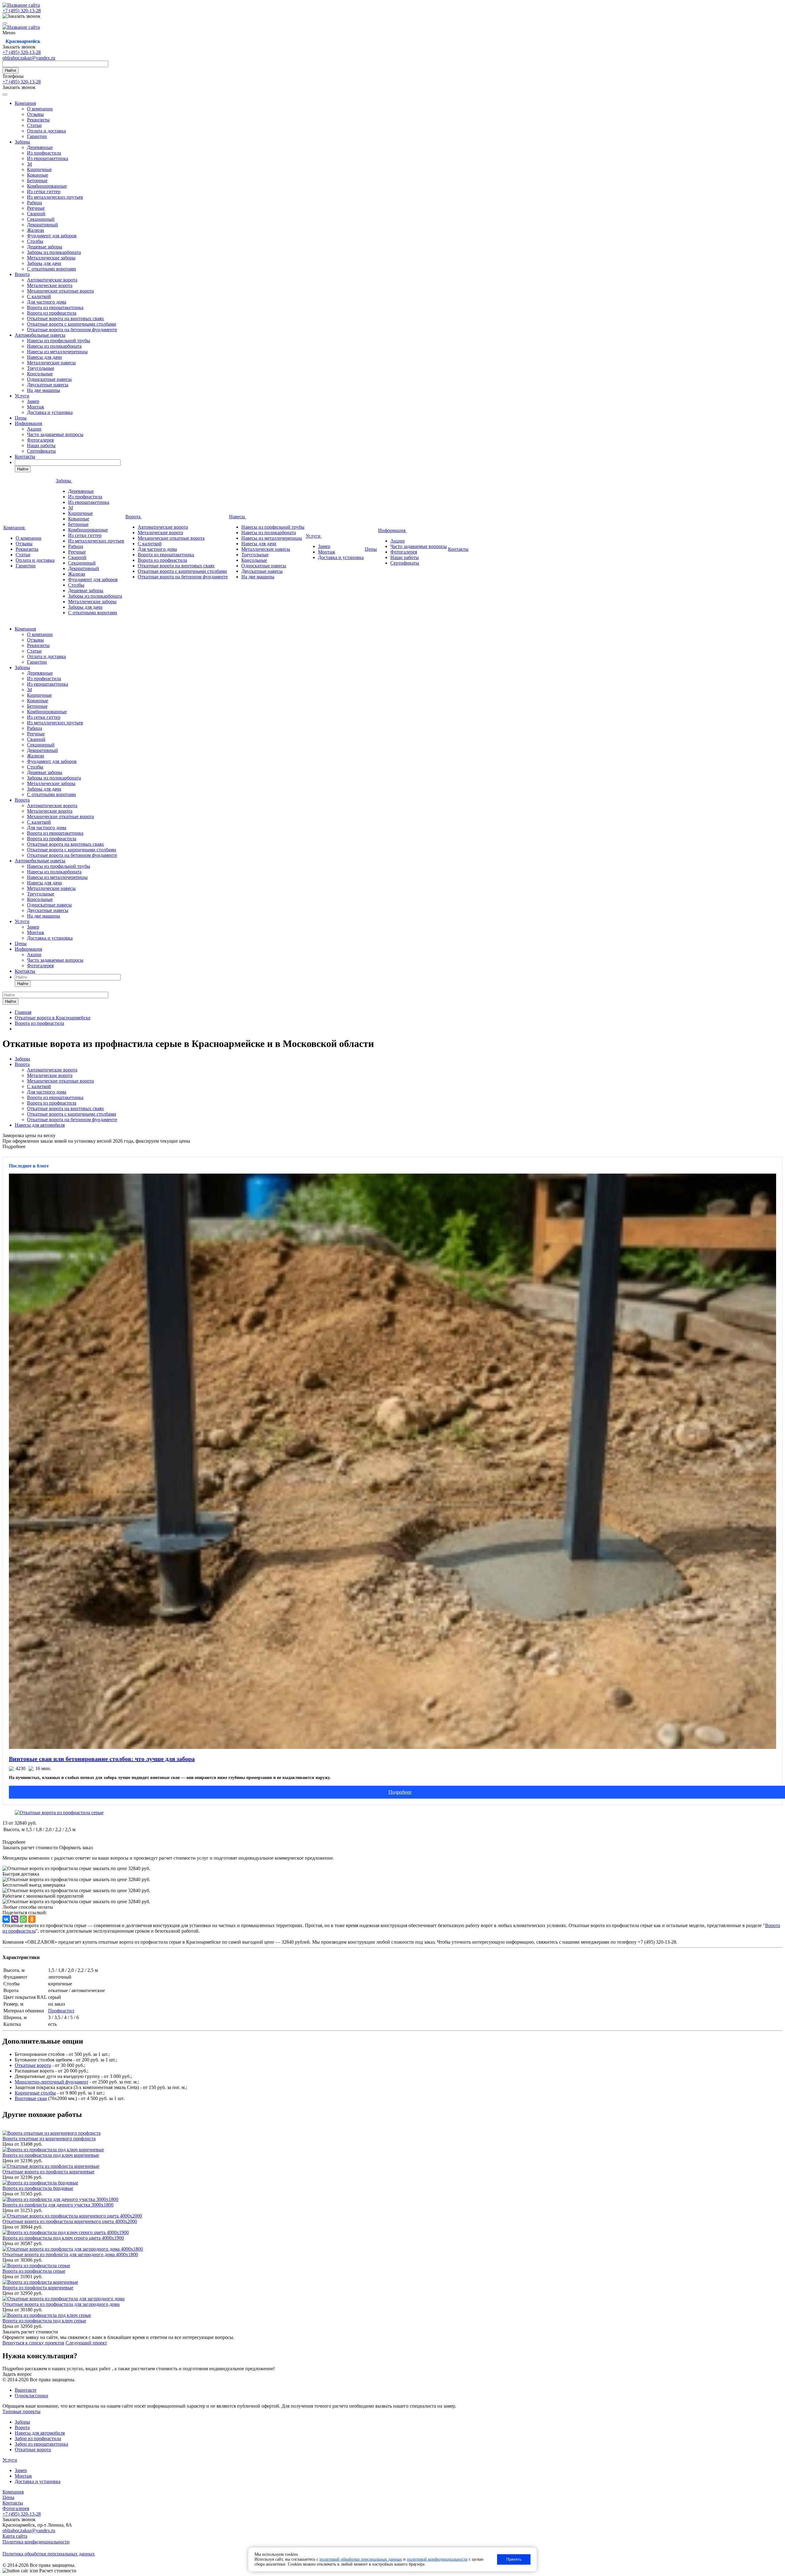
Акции (34, 429)
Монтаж (36, 407)
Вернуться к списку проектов (33, 2343)
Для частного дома (47, 302)
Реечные (36, 208)
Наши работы (41, 445)
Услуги (22, 396)
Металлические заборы (51, 258)
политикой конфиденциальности (437, 2559)
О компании (40, 109)
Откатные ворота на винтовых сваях (65, 318)
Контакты (25, 456)
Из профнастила (44, 153)
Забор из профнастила (38, 2438)
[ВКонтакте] (6, 1919)
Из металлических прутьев (55, 197)
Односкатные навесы (49, 379)
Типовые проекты (21, 2411)
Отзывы (35, 114)
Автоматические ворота (52, 280)
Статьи (34, 125)
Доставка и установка (50, 412)
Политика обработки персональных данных (49, 2554)
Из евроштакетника (48, 158)
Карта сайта (15, 2536)
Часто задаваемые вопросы (55, 434)
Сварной (36, 214)
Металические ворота (50, 285)
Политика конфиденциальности (36, 2542)
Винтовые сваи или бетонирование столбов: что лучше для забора (102, 1759)
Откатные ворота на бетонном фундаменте (72, 330)
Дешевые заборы (45, 247)
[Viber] (15, 1919)
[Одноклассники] (32, 1919)
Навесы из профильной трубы (59, 341)
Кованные (38, 175)
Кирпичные (39, 169)
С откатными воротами (52, 269)
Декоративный (42, 225)
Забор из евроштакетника (41, 2444)
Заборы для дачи (44, 263)
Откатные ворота (33, 2065)
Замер (33, 401)
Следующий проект (86, 2343)
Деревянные (40, 147)
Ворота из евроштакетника (55, 307)
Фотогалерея (40, 440)
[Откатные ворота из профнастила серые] (59, 1813)
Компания (25, 103)
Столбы (35, 241)
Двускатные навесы (48, 385)
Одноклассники (31, 2396)
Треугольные (41, 368)
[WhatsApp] (23, 1919)
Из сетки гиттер (44, 192)
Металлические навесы (51, 363)
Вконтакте (26, 2390)
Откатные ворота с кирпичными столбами (72, 324)
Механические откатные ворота (60, 291)
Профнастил (61, 2011)
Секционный (41, 219)
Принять (514, 2559)
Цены (21, 418)
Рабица (34, 203)
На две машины (44, 390)
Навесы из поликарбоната (54, 346)
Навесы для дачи (44, 357)
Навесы (238, 517)
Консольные (40, 374)
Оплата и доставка (46, 131)
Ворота (22, 274)
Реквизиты (38, 120)
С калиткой (39, 296)
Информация (28, 423)
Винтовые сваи (31, 2098)
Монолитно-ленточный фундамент (52, 2082)
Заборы (22, 142)
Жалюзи (36, 230)
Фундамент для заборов (52, 236)
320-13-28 (22, 11)
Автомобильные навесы (40, 335)
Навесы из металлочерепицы (57, 352)
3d (29, 164)
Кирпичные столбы (35, 2093)
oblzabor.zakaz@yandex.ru (29, 58)
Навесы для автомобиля (40, 1125)
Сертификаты (41, 451)
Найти (10, 70)
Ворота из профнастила (52, 313)
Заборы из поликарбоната (54, 252)
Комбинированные (47, 186)
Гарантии (37, 136)
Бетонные (37, 180)
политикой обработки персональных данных (361, 2559)
